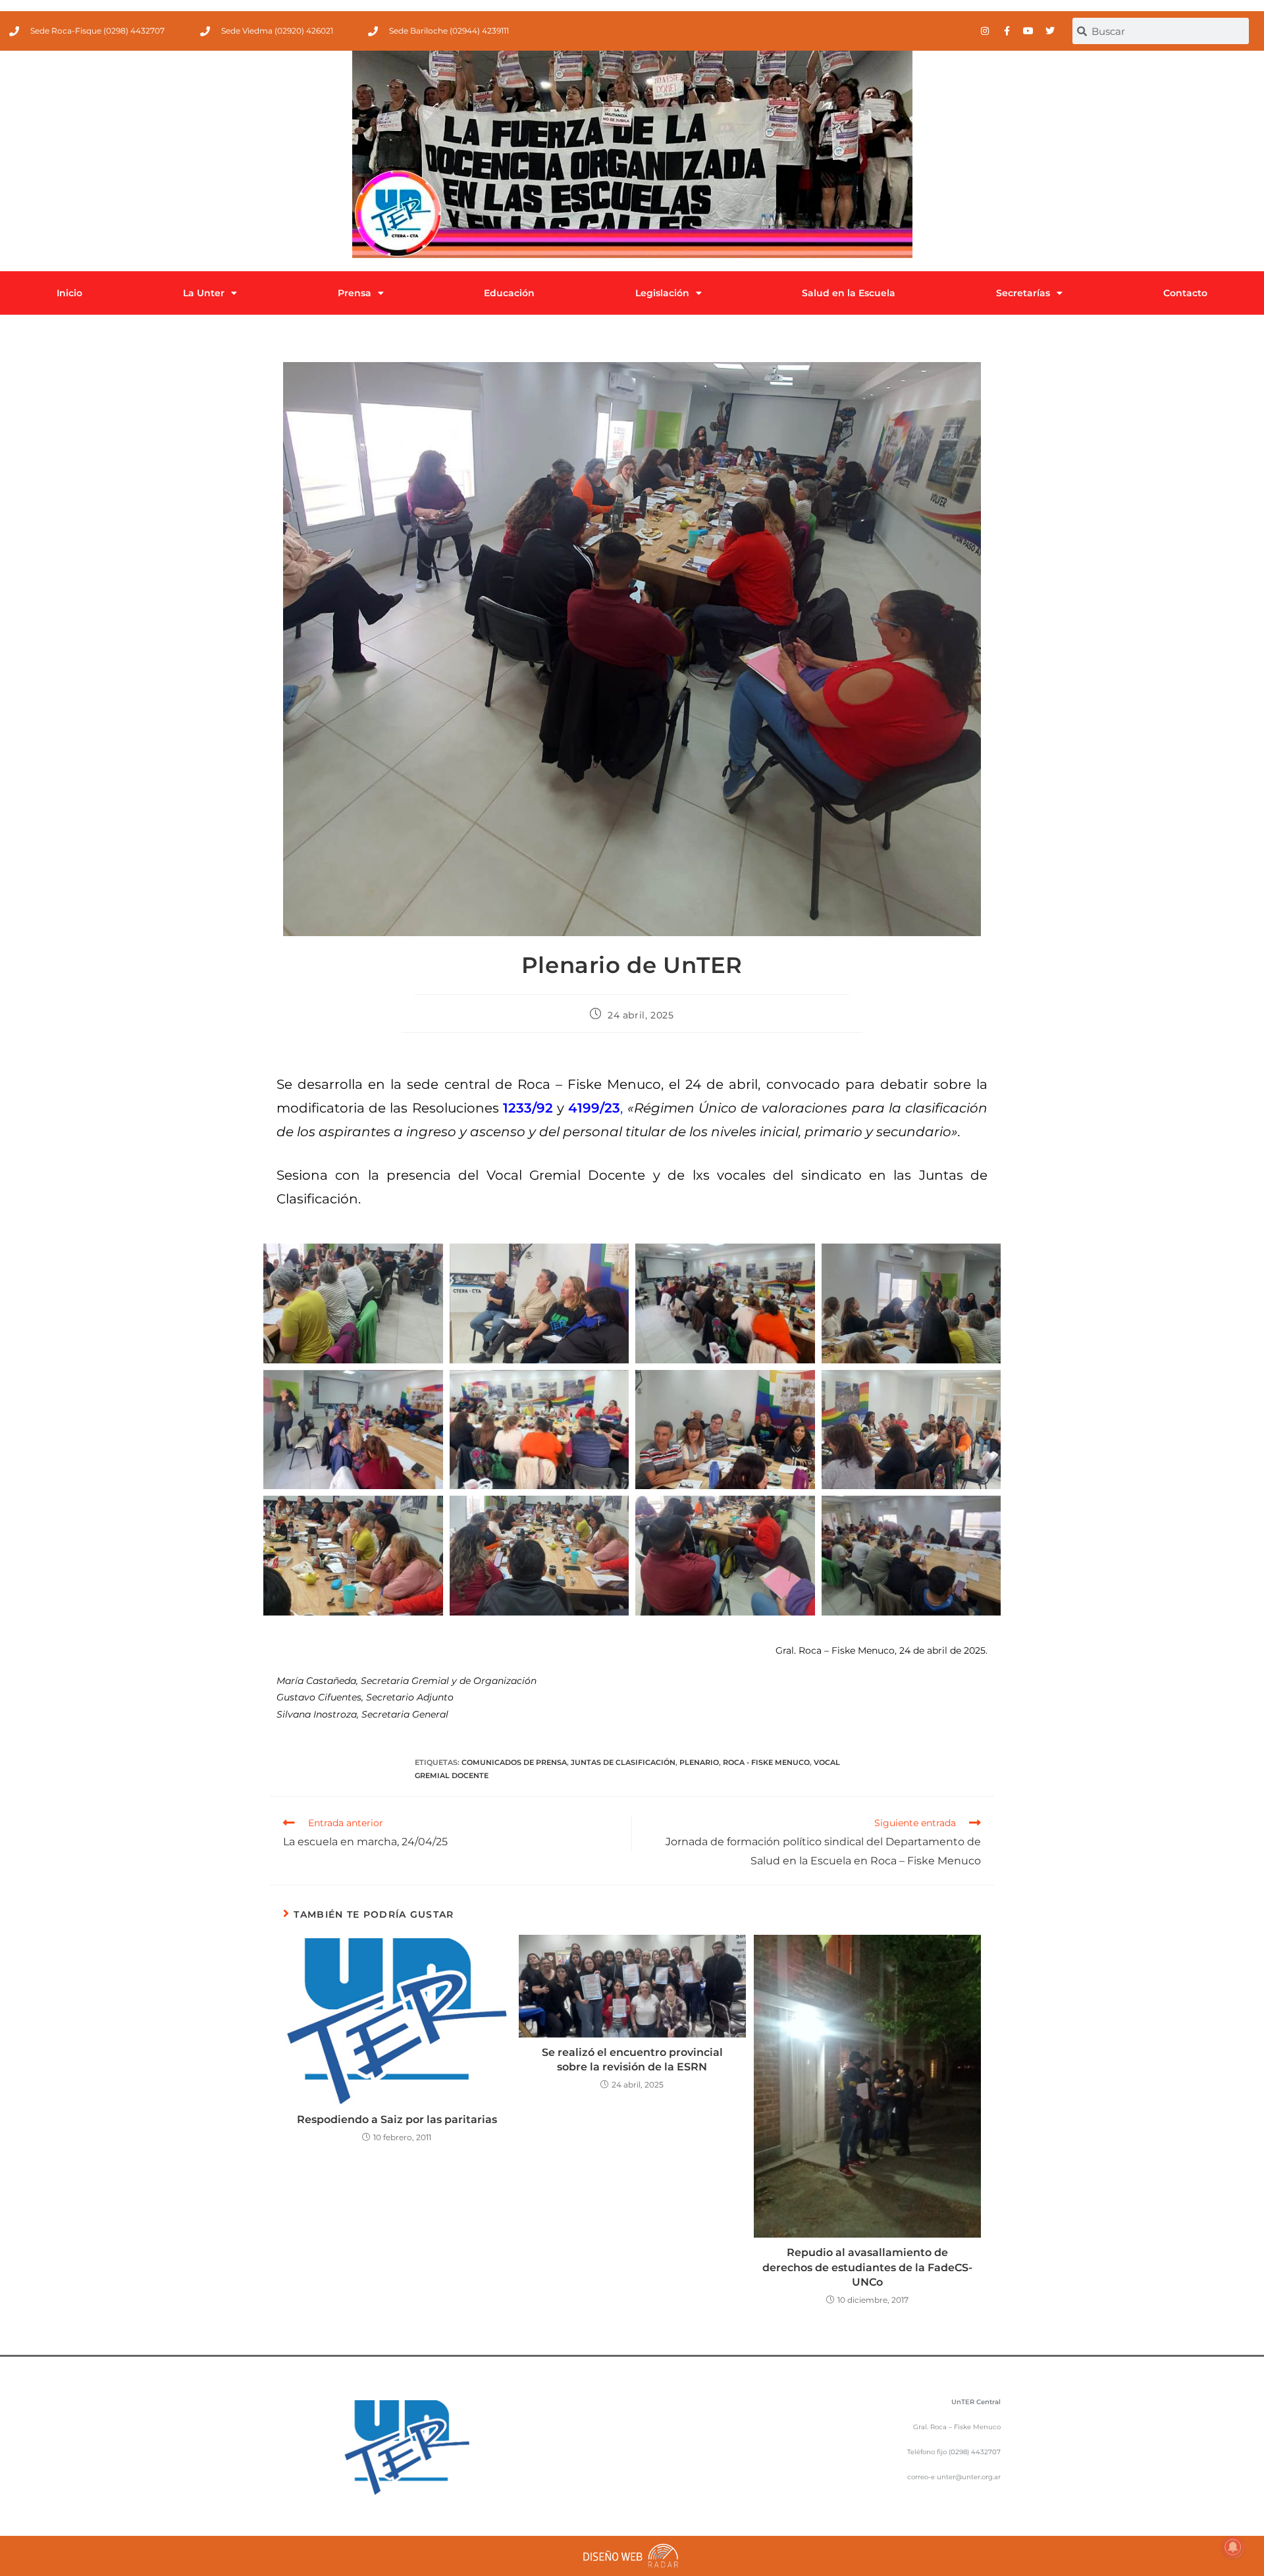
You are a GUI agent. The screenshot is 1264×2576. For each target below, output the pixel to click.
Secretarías (1023, 293)
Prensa (355, 293)
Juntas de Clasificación (623, 1762)
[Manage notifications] (1233, 2547)
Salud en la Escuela (849, 293)
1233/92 (528, 1108)
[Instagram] (985, 31)
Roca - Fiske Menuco (766, 1762)
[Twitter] (1050, 31)
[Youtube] (1028, 31)
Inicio (69, 293)
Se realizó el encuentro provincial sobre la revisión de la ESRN (632, 2060)
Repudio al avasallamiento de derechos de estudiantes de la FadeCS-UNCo (867, 2267)
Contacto (1185, 293)
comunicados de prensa (514, 1762)
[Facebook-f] (1007, 31)
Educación (509, 293)
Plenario (699, 1762)
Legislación (662, 293)
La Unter (204, 293)
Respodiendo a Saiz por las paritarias (397, 2119)
